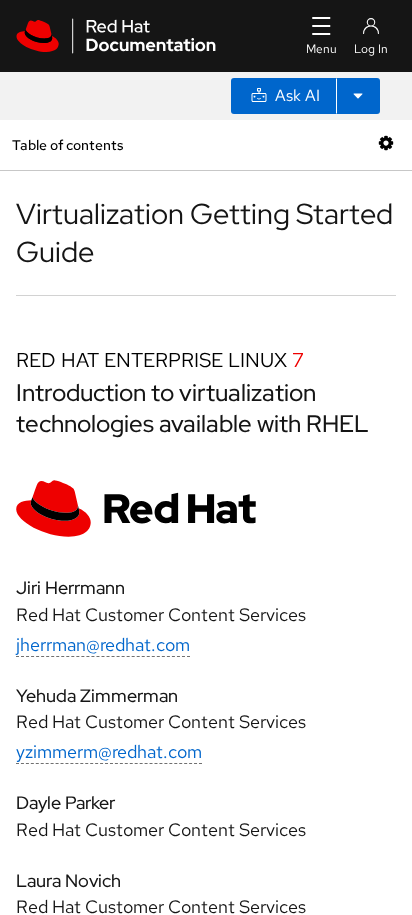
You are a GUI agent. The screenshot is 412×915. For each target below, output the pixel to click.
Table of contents (67, 144)
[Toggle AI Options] (358, 96)
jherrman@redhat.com (103, 644)
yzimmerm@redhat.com (109, 751)
